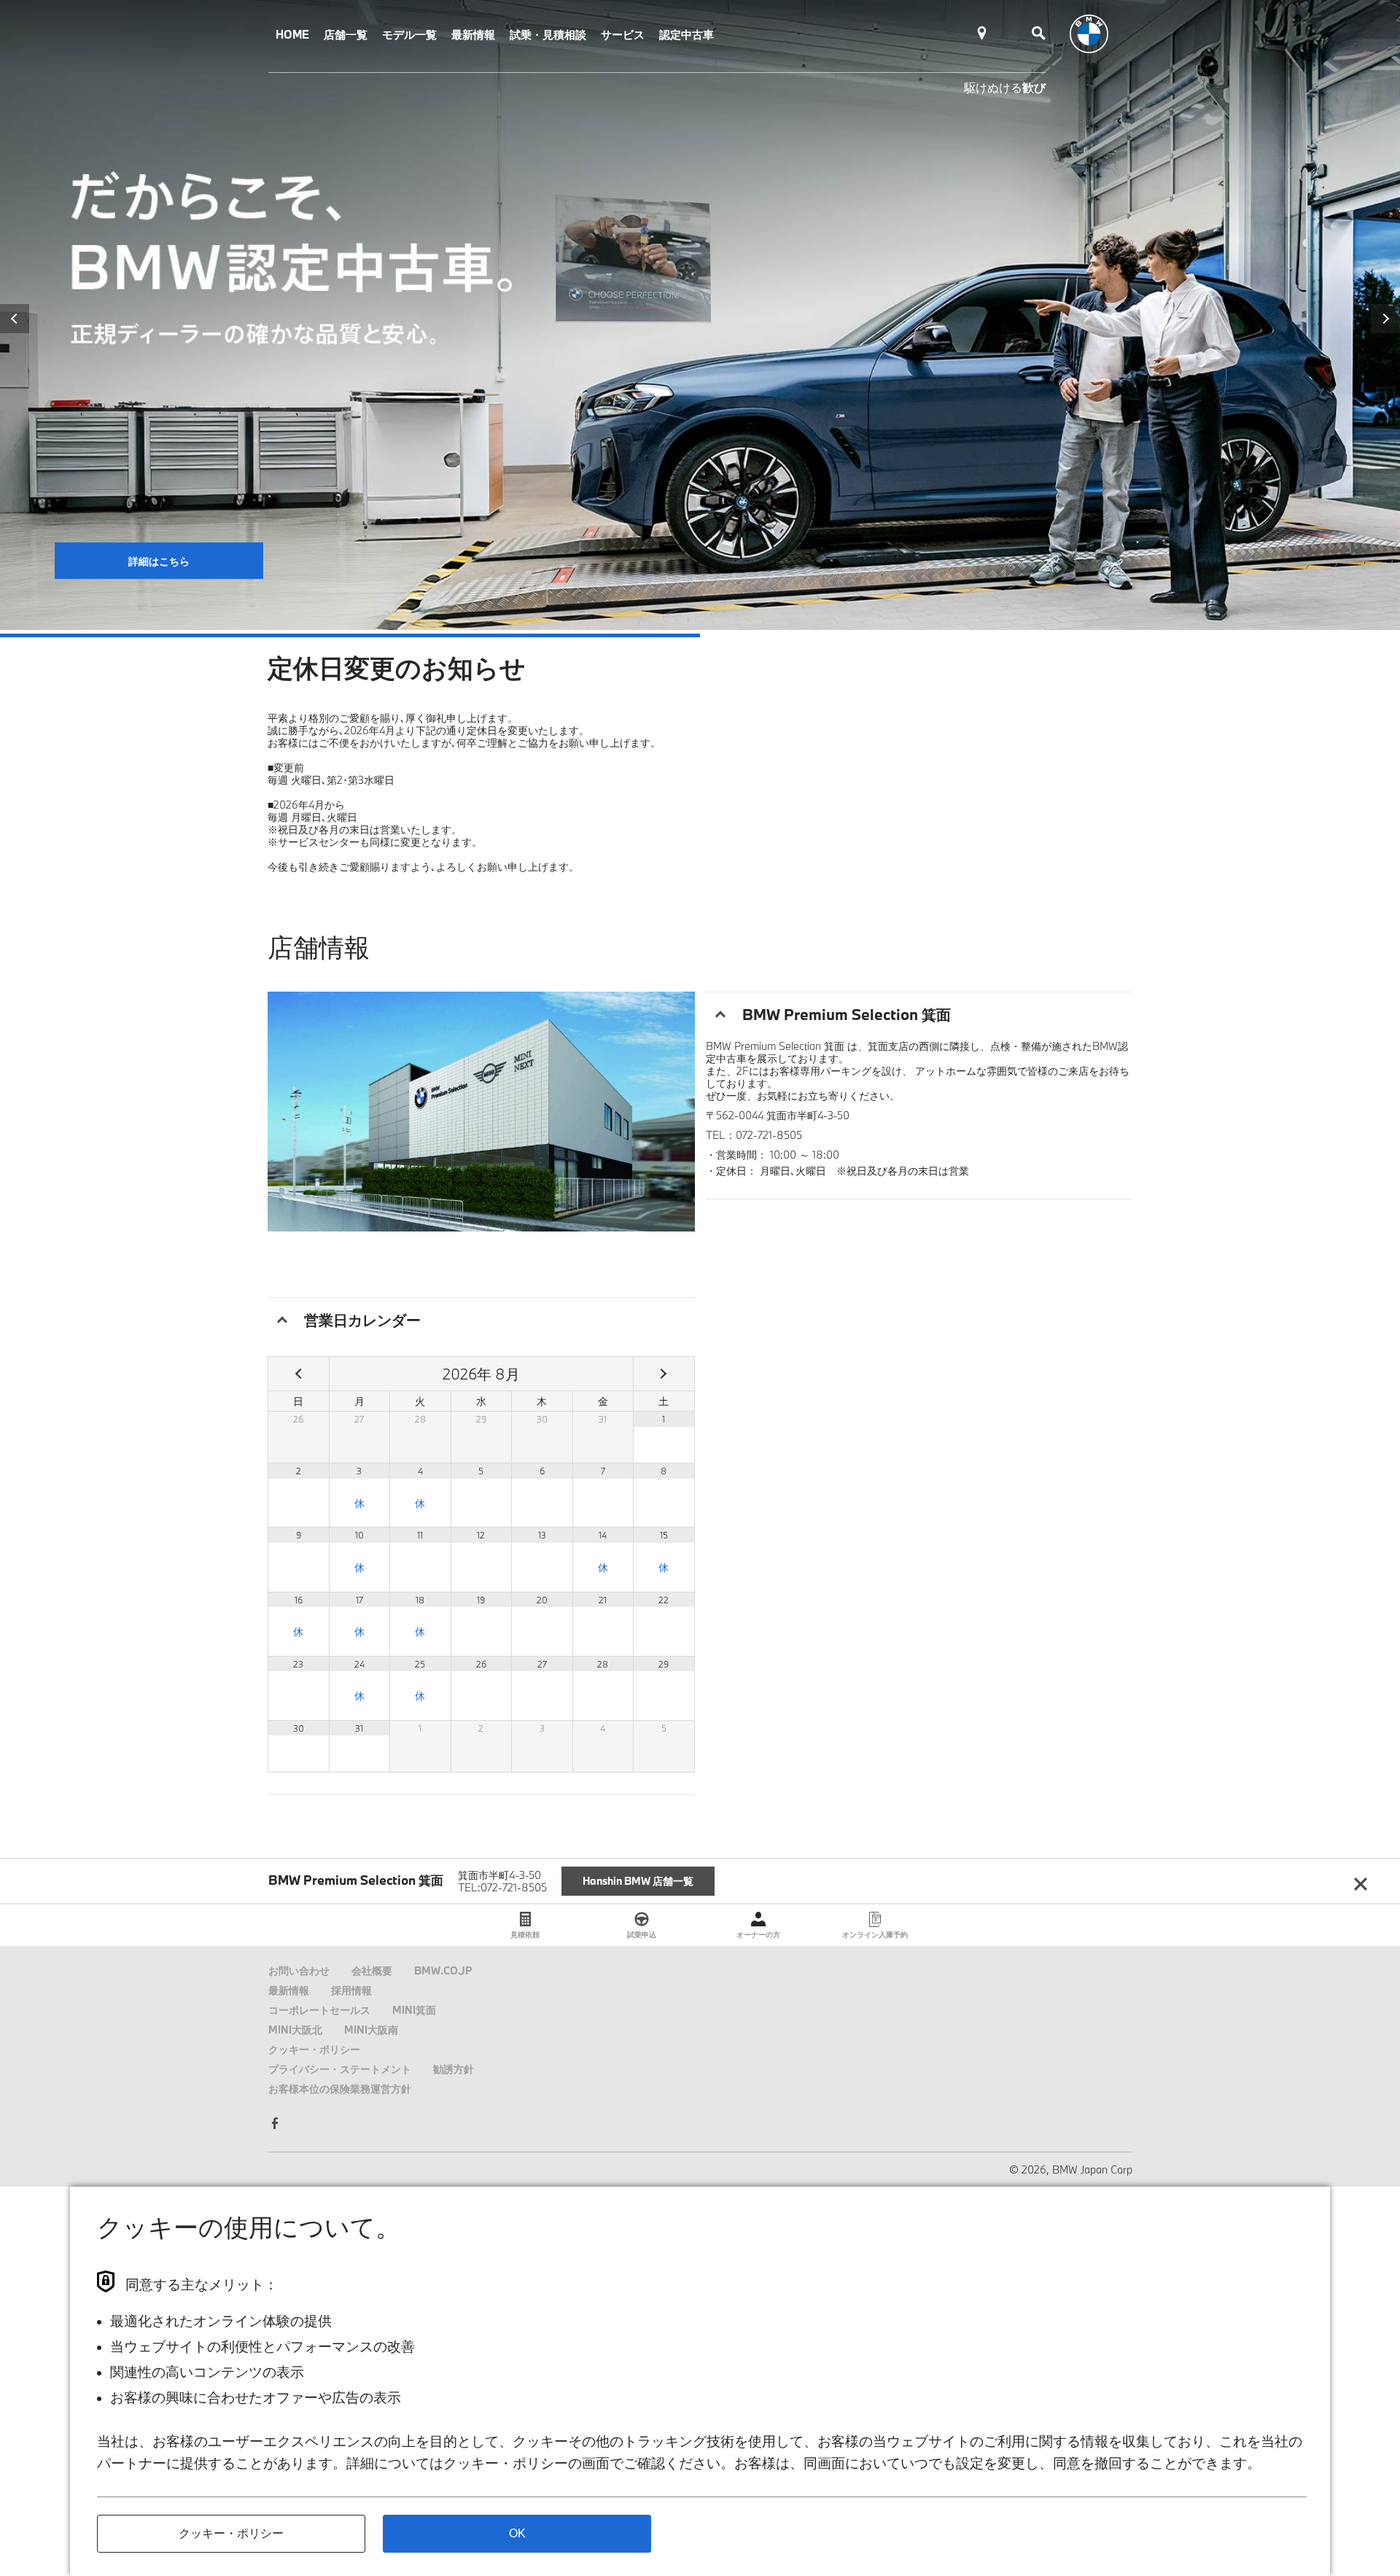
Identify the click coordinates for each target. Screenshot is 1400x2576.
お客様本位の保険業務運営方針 (340, 2089)
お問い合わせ (299, 1970)
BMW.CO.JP (443, 1970)
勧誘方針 (454, 2069)
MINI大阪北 (295, 2030)
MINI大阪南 (371, 2030)
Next (1385, 319)
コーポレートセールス (319, 2010)
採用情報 (351, 1990)
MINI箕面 (414, 2010)
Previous (15, 319)
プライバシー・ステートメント (340, 2069)
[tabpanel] (700, 315)
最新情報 (473, 34)
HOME (292, 34)
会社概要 (372, 1970)
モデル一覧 (409, 34)
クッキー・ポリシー (314, 2049)
